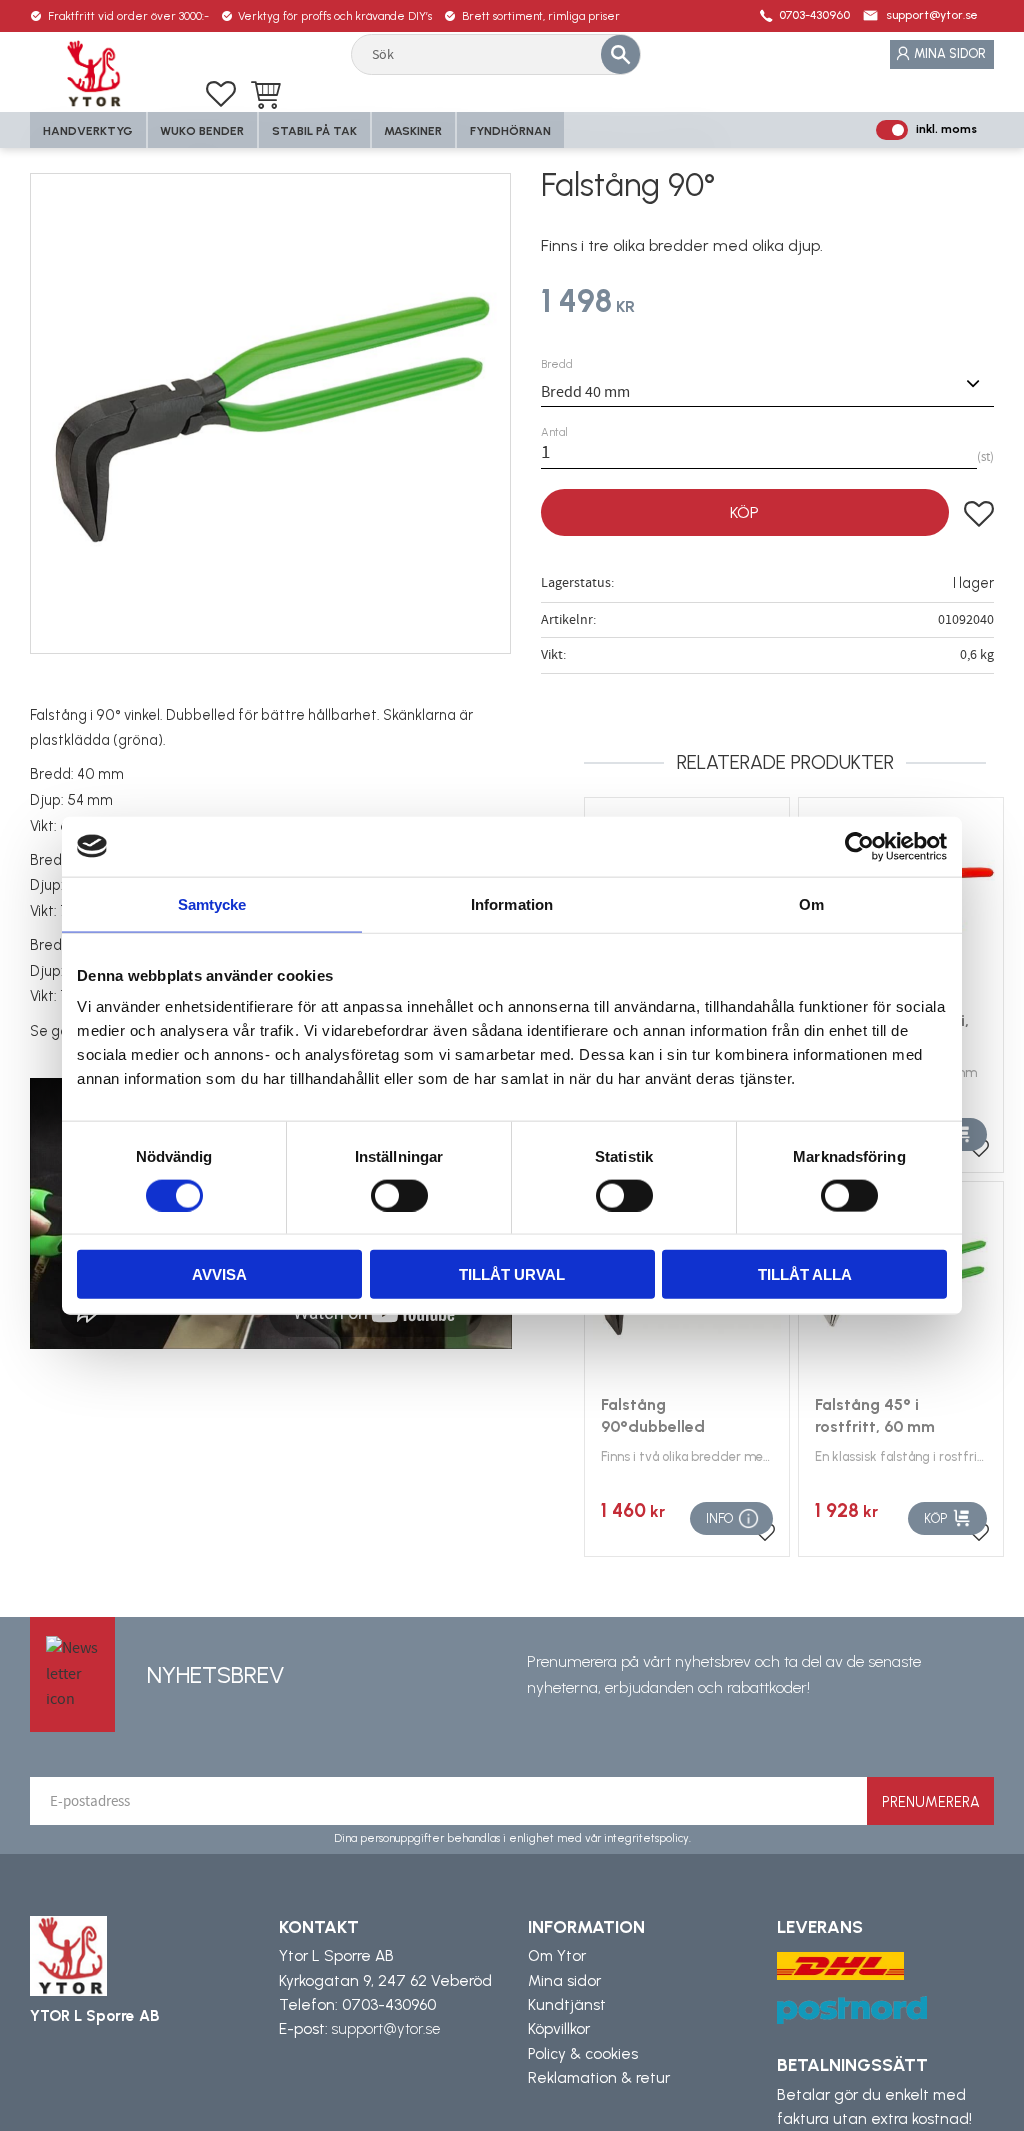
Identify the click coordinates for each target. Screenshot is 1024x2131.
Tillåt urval (512, 1274)
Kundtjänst (567, 2005)
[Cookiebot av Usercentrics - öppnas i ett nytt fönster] (859, 846)
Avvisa (219, 1274)
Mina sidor (564, 1981)
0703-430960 (814, 15)
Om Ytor (557, 1956)
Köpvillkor (559, 2029)
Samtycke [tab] (212, 903)
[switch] (399, 1195)
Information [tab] (512, 903)
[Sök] (620, 54)
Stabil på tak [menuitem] (314, 131)
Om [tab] (811, 903)
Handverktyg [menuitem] (88, 131)
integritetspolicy (646, 1838)
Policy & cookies (583, 2054)
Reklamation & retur (599, 2078)
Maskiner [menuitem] (413, 131)
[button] (221, 94)
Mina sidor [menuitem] (950, 53)
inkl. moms (946, 129)
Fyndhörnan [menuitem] (510, 131)
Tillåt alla (805, 1274)
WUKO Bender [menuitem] (202, 131)
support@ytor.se (932, 15)
